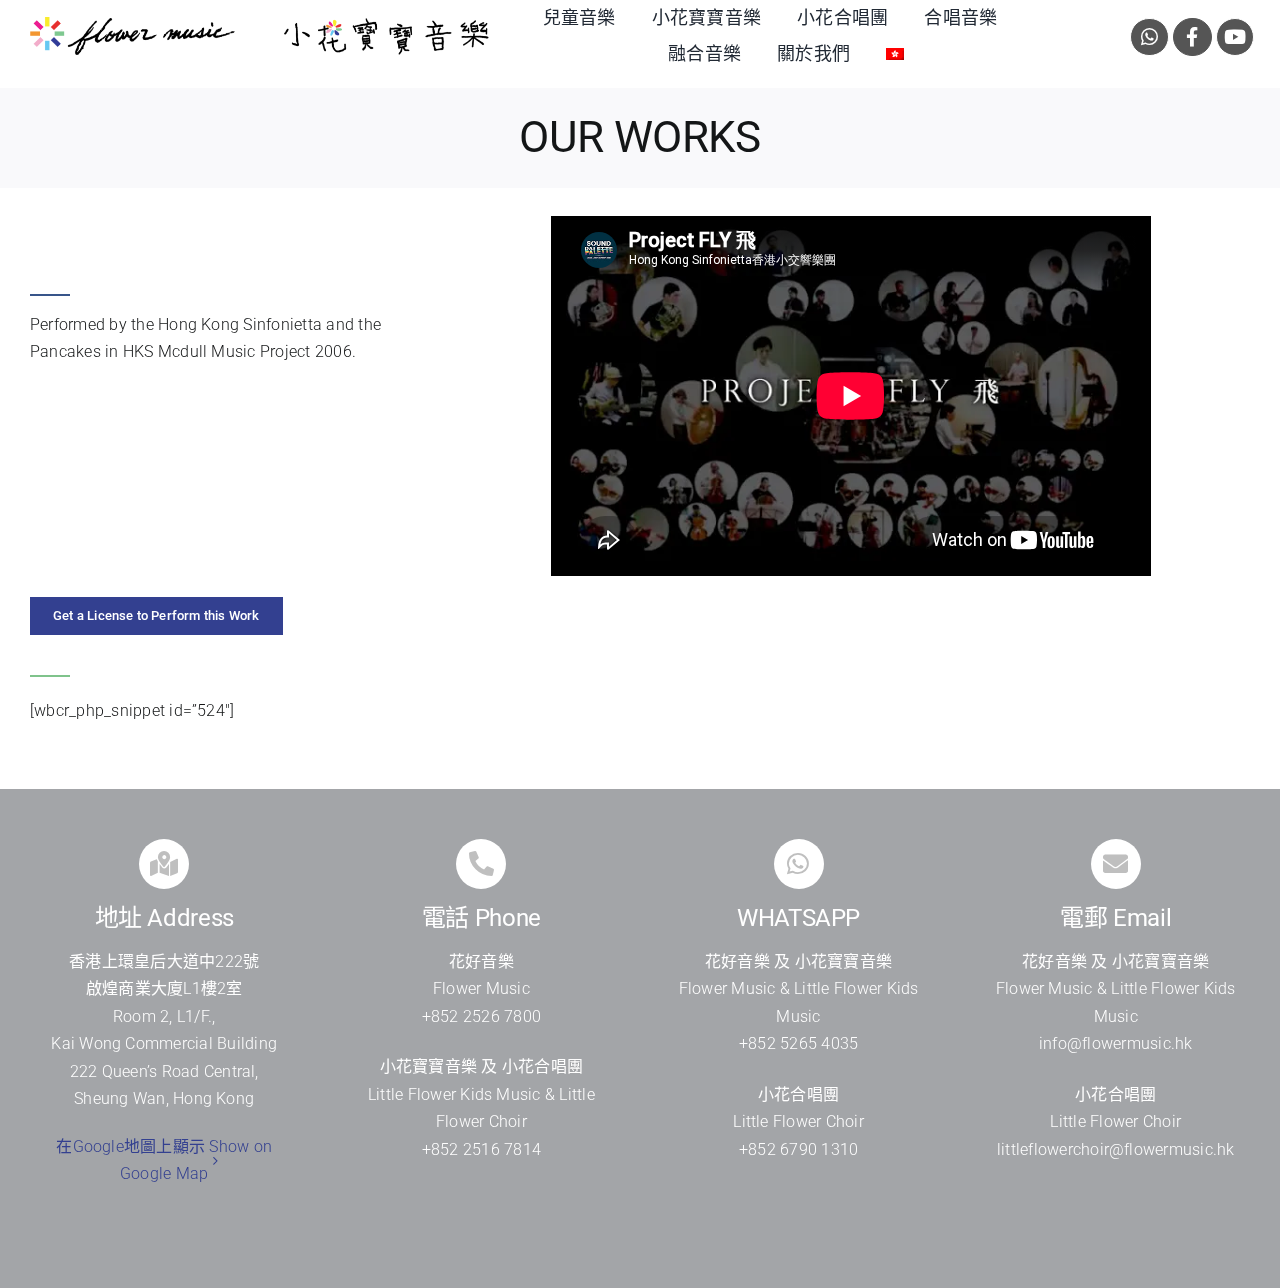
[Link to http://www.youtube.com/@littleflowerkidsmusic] (1235, 37)
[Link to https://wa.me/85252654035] (1149, 37)
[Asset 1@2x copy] (132, 24)
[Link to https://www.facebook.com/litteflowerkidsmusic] (1192, 37)
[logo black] (386, 24)
